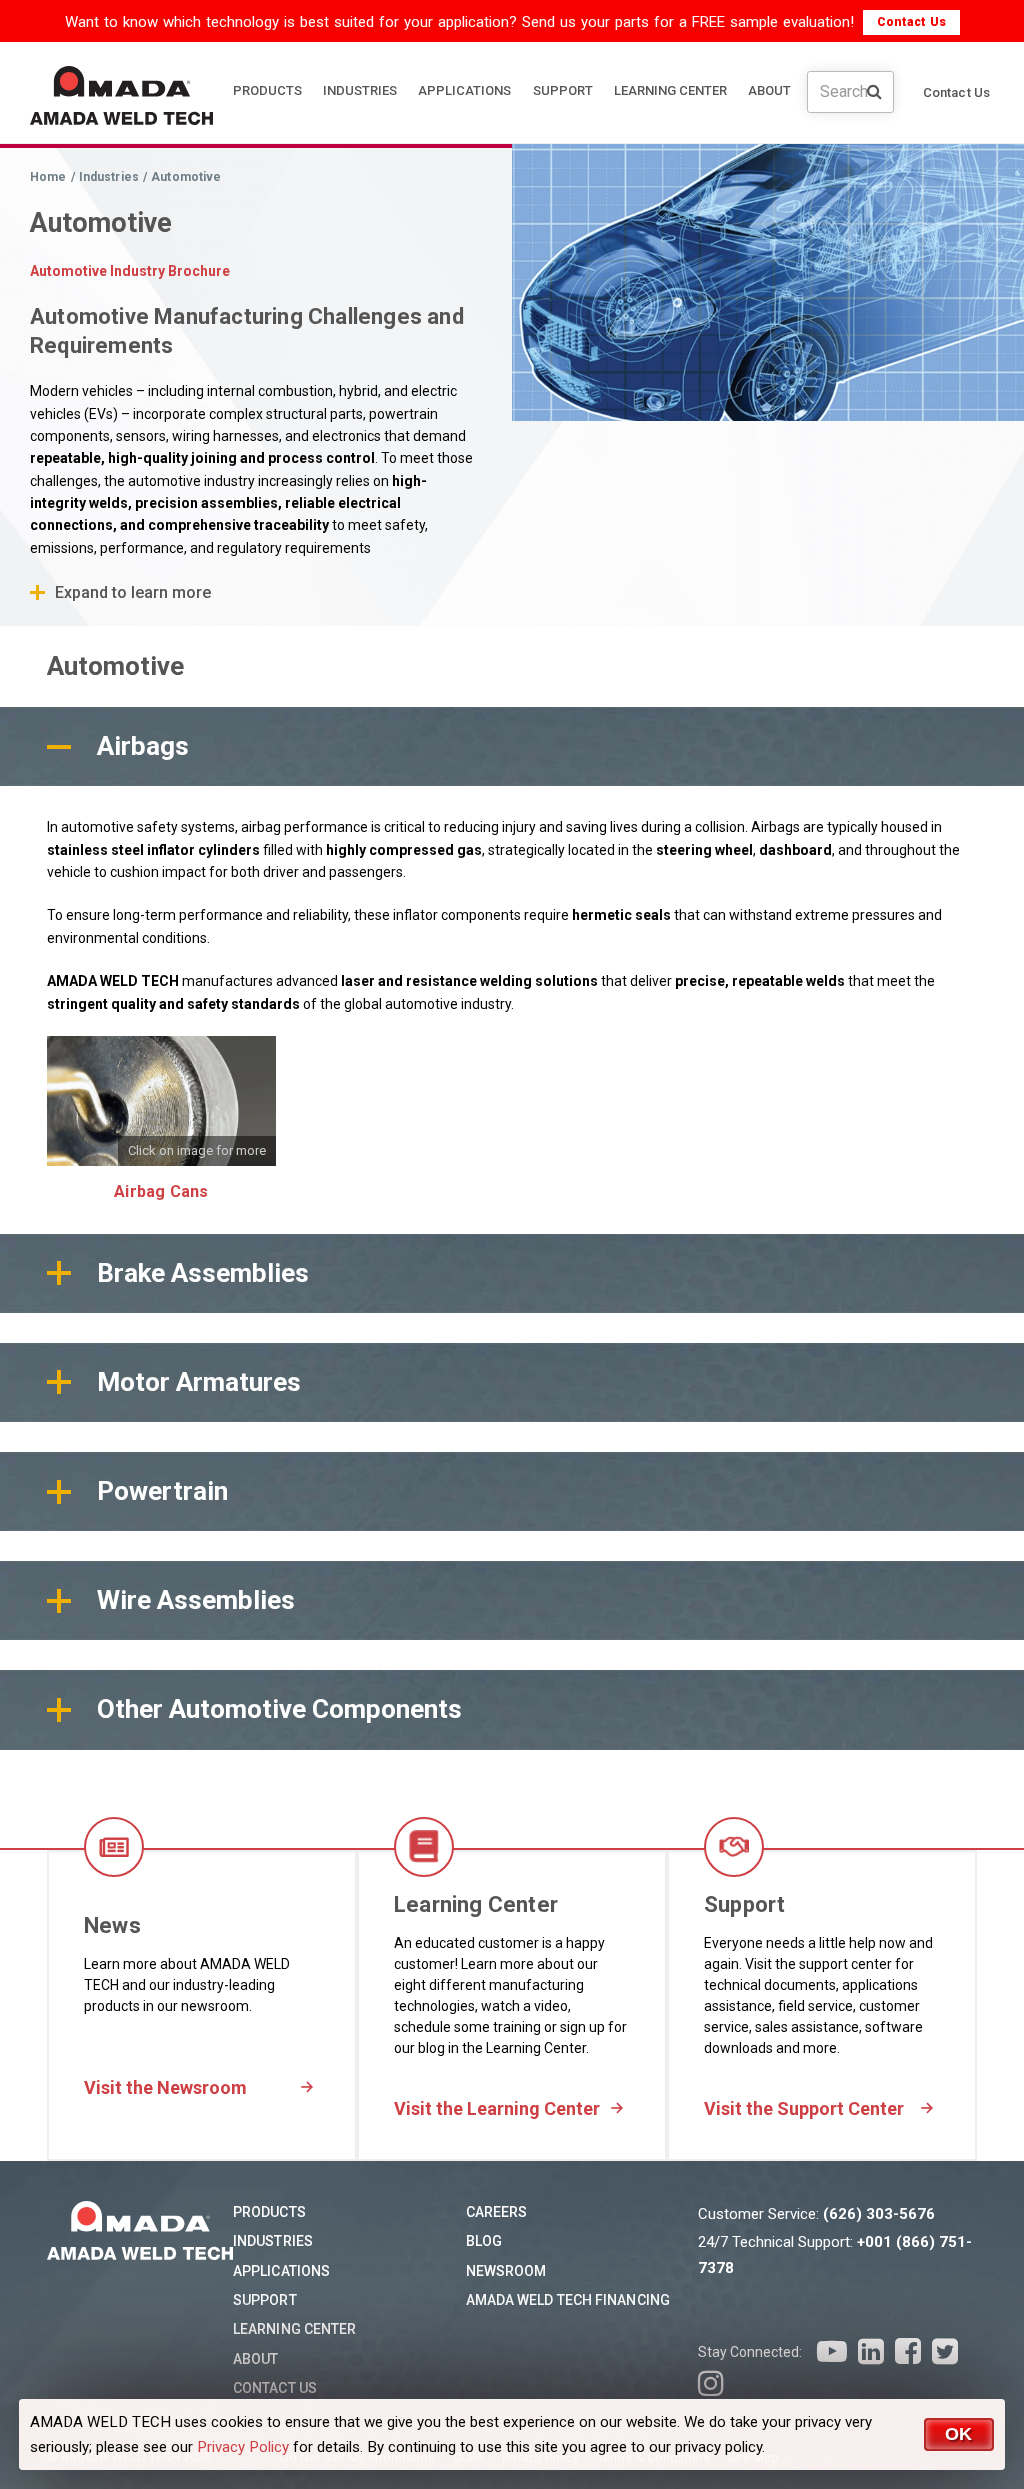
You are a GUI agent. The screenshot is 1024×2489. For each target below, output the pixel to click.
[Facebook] (908, 2351)
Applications (281, 2271)
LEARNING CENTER (670, 90)
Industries (273, 2241)
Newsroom (506, 2271)
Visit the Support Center (804, 2108)
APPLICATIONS (464, 90)
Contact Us (911, 22)
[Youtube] (832, 2351)
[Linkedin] (871, 2351)
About (256, 2359)
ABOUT (769, 90)
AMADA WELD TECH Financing (568, 2300)
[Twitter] (945, 2351)
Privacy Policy (243, 2447)
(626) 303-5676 (879, 2214)
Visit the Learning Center (497, 2108)
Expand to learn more (133, 592)
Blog (484, 2241)
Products (269, 2212)
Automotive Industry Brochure (130, 271)
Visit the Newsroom (165, 2087)
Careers (497, 2212)
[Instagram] (711, 2383)
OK (959, 2434)
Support (265, 2300)
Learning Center (295, 2329)
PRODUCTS (267, 90)
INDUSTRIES (360, 90)
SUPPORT (563, 90)
